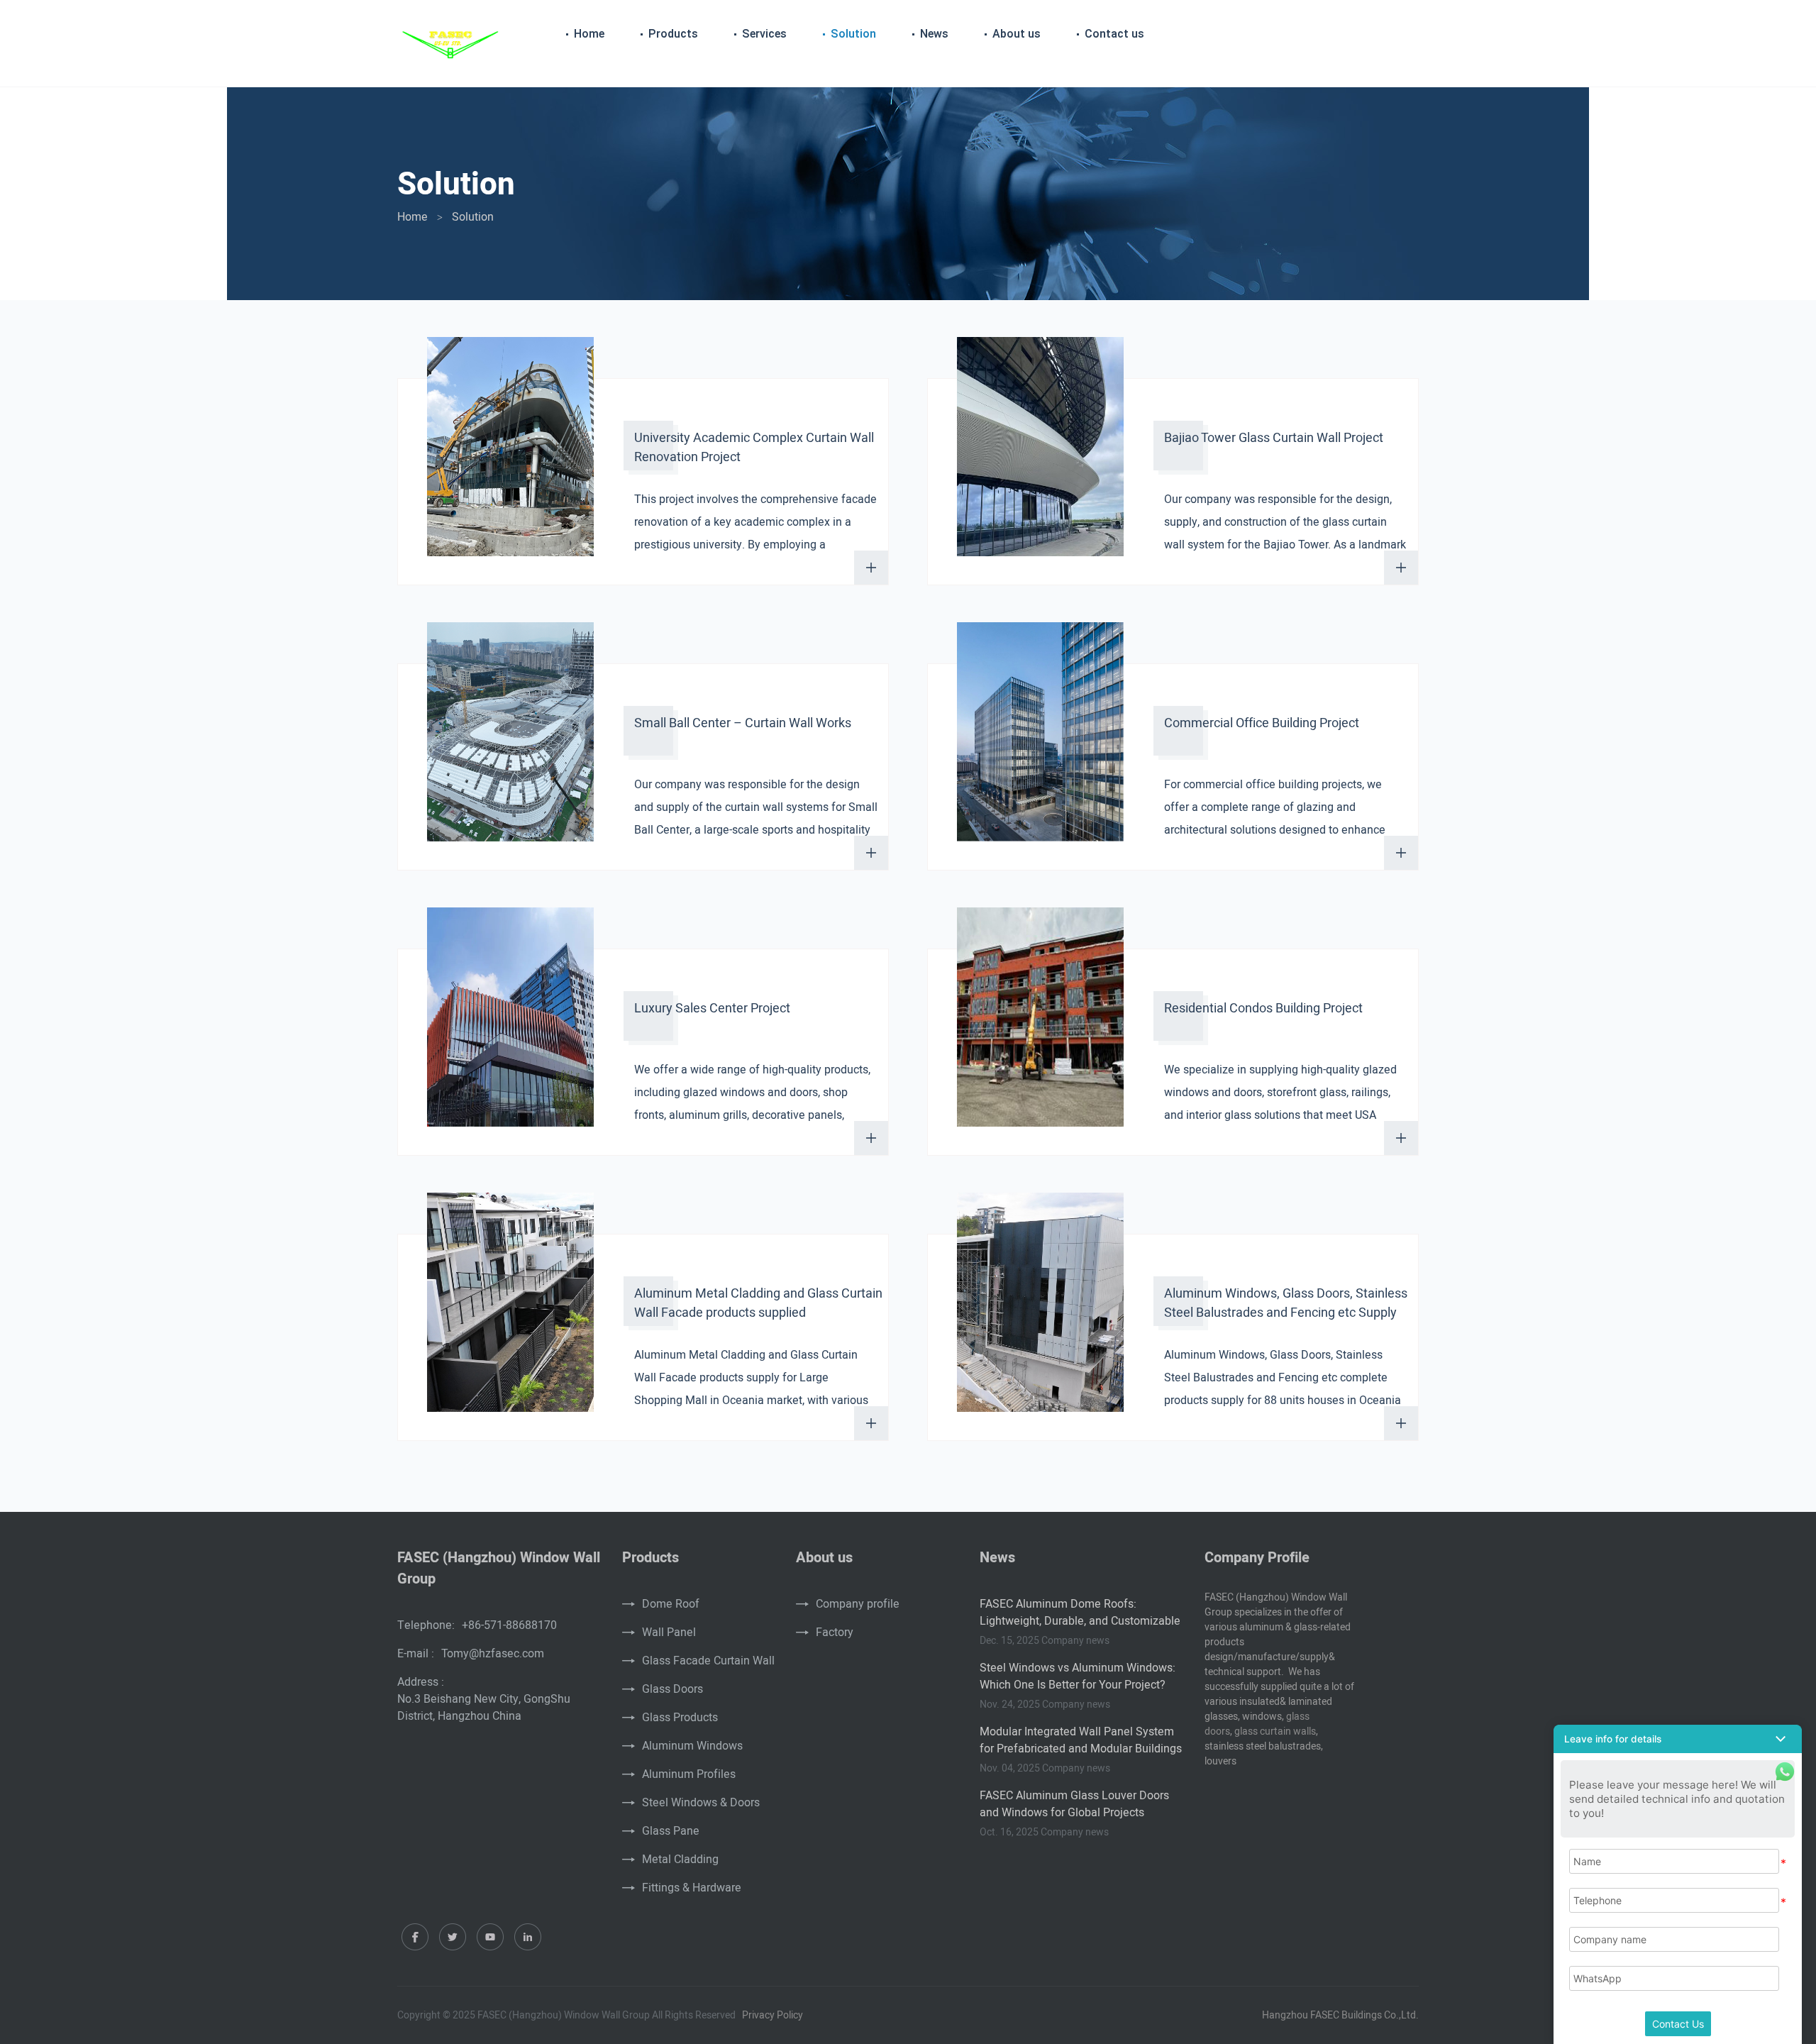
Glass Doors (672, 1689)
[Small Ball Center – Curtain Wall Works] (510, 739)
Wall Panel (669, 1633)
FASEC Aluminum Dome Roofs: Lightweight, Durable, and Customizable (1080, 1613)
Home (589, 34)
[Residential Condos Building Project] (1040, 1024)
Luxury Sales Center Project (712, 1009)
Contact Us (1678, 2024)
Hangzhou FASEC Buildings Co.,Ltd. (1340, 2015)
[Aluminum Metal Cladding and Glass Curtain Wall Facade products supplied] (510, 1309)
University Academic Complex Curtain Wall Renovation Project (754, 448)
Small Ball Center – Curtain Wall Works (743, 723)
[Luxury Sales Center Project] (510, 1024)
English (1396, 35)
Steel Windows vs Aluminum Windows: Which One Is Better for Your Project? (1078, 1676)
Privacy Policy (773, 2015)
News (934, 34)
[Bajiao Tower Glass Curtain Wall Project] (1040, 453)
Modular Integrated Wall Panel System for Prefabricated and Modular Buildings (1081, 1740)
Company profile (858, 1604)
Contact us (1114, 34)
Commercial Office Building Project (1262, 723)
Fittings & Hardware (692, 1888)
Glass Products (680, 1718)
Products (673, 34)
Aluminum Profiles (689, 1774)
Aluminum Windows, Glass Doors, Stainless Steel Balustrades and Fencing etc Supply (1286, 1303)
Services (764, 34)
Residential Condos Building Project (1263, 1009)
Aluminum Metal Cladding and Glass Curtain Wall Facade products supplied (758, 1303)
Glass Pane (671, 1831)
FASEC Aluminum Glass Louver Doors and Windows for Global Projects (1074, 1804)
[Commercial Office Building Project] (1040, 739)
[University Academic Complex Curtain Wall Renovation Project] (510, 453)
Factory (835, 1633)
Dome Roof (671, 1604)
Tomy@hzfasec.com (493, 1654)
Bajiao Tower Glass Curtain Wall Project (1274, 438)
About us (1017, 34)
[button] (1678, 1739)
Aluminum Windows (692, 1746)
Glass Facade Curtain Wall (708, 1661)
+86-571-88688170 (509, 1625)
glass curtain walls (1275, 1731)
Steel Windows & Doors (701, 1803)
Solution (853, 34)
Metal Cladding (680, 1860)
